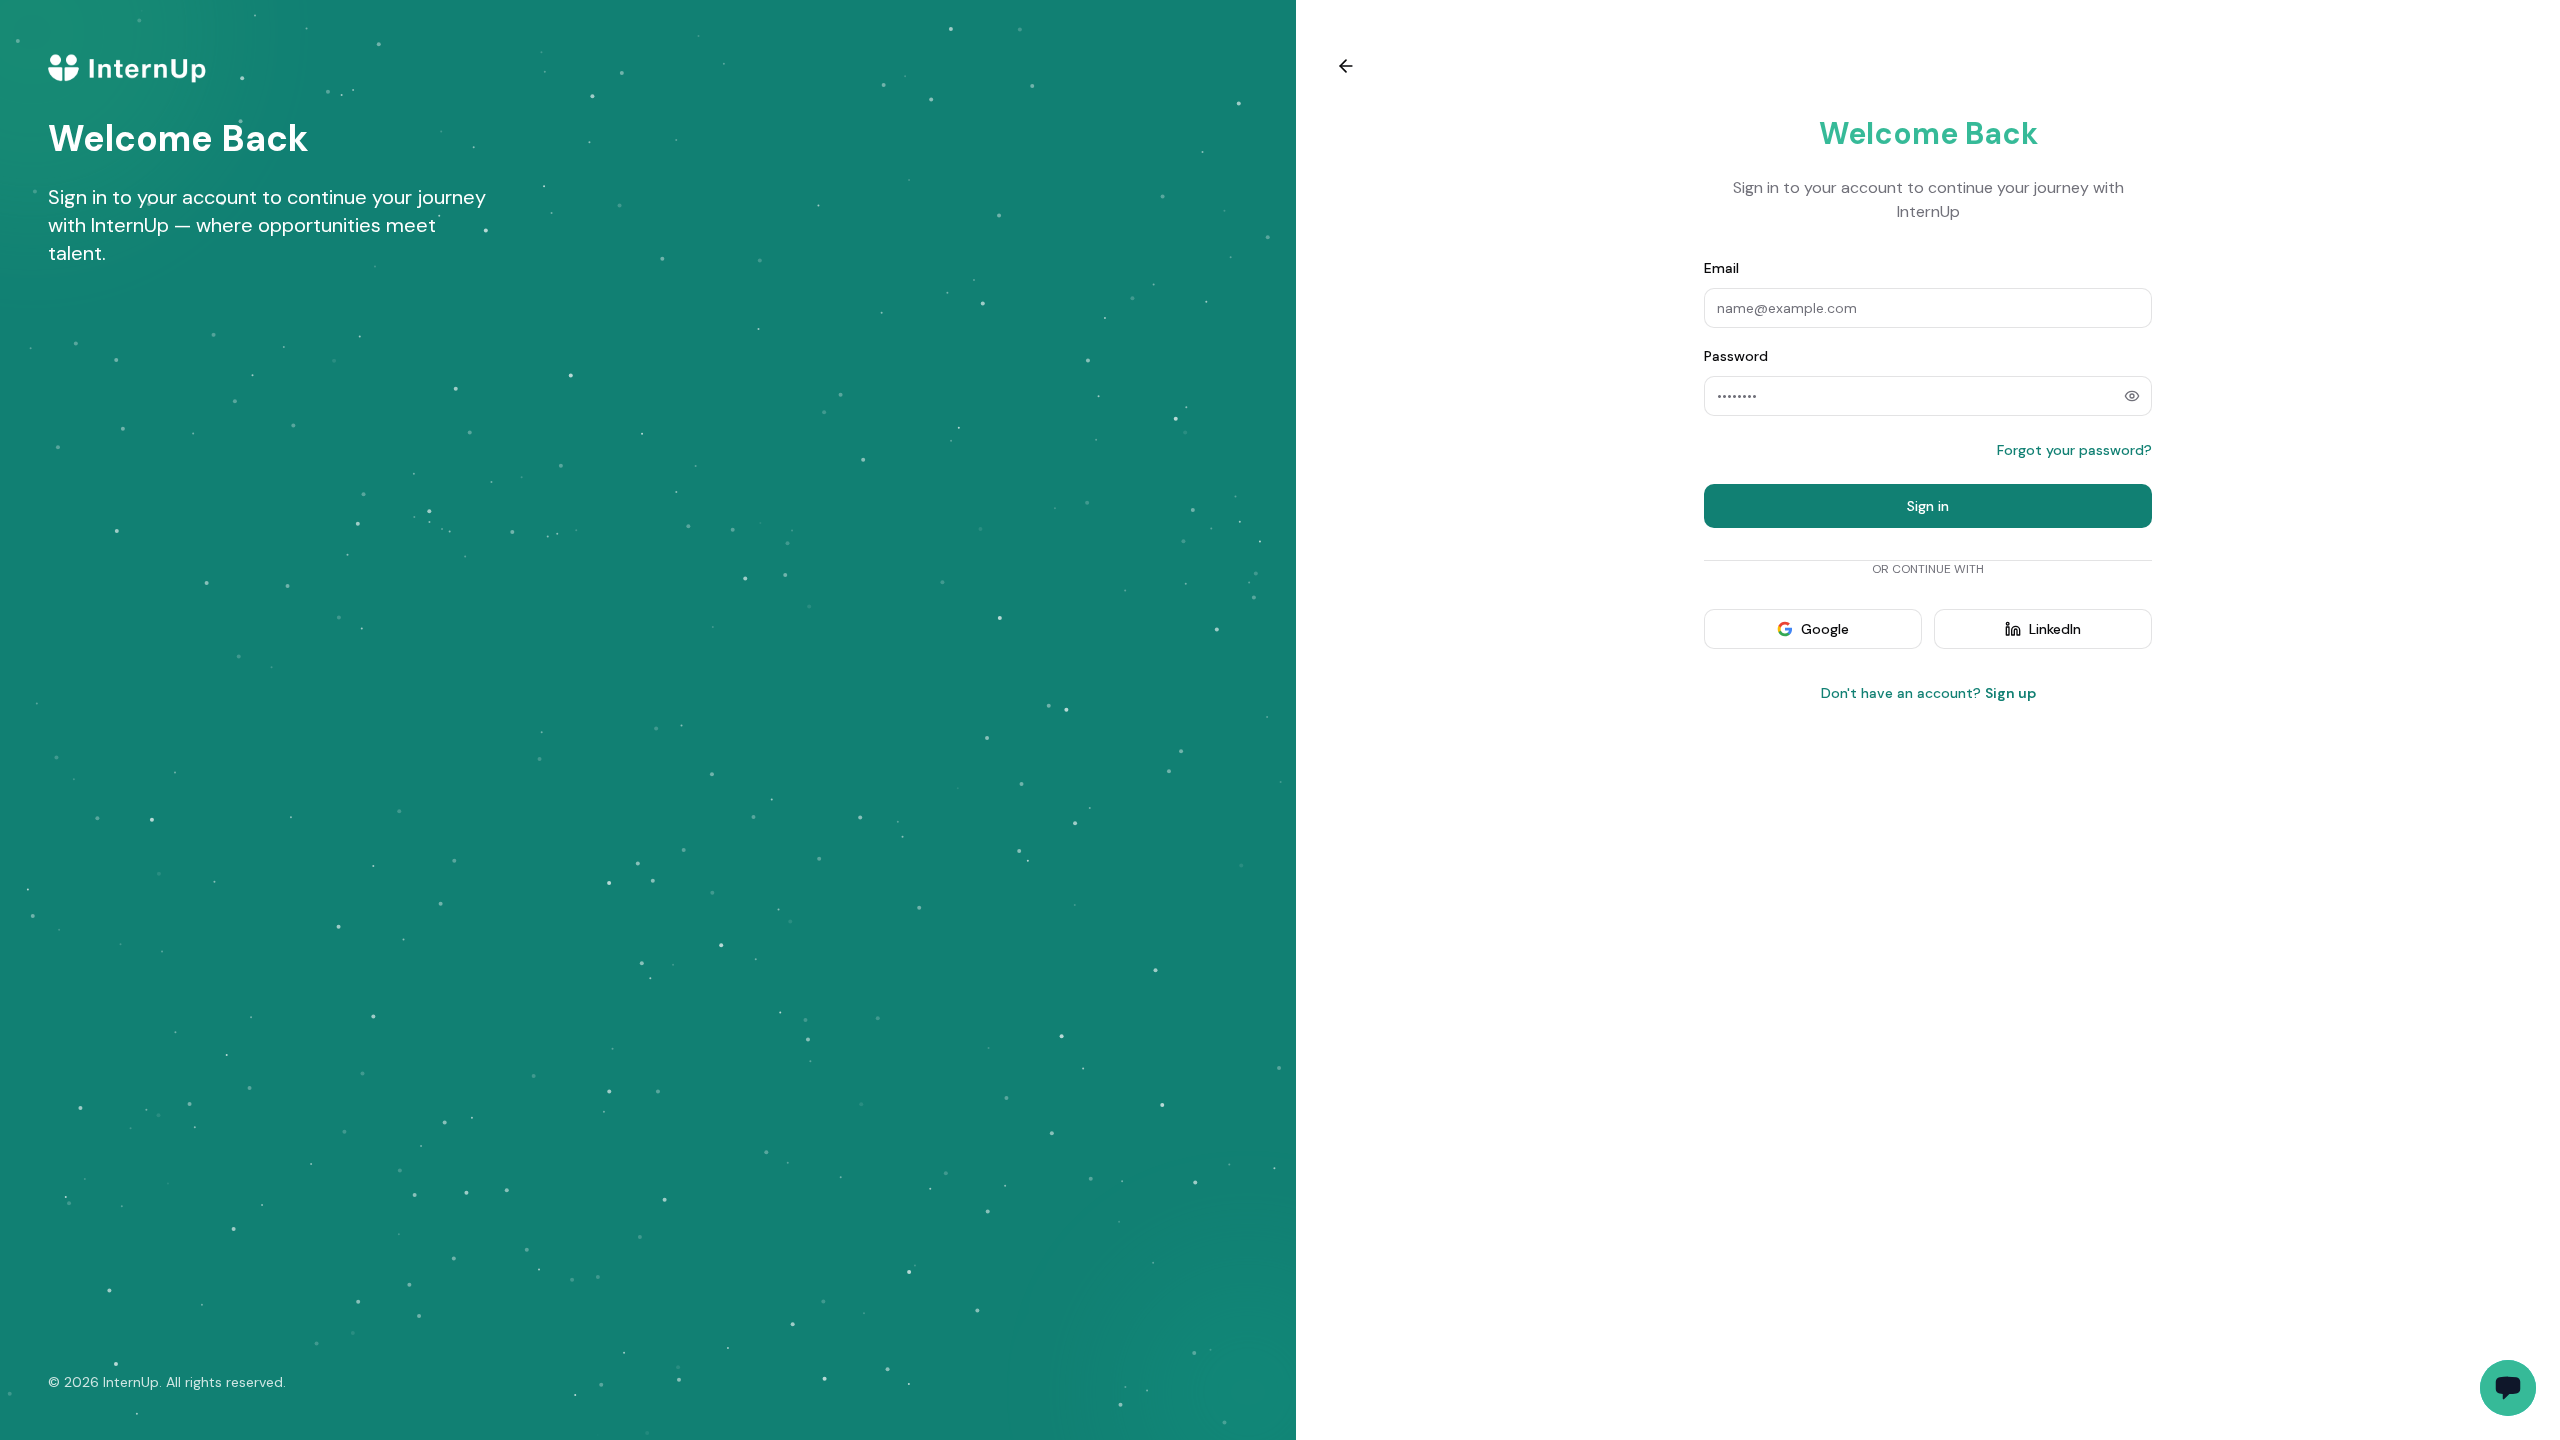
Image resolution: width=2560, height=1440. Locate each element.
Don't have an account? (1928, 693)
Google (1825, 629)
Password (1736, 356)
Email (1721, 268)
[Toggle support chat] (2508, 1388)
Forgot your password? (2074, 450)
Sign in (1928, 506)
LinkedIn (2055, 629)
